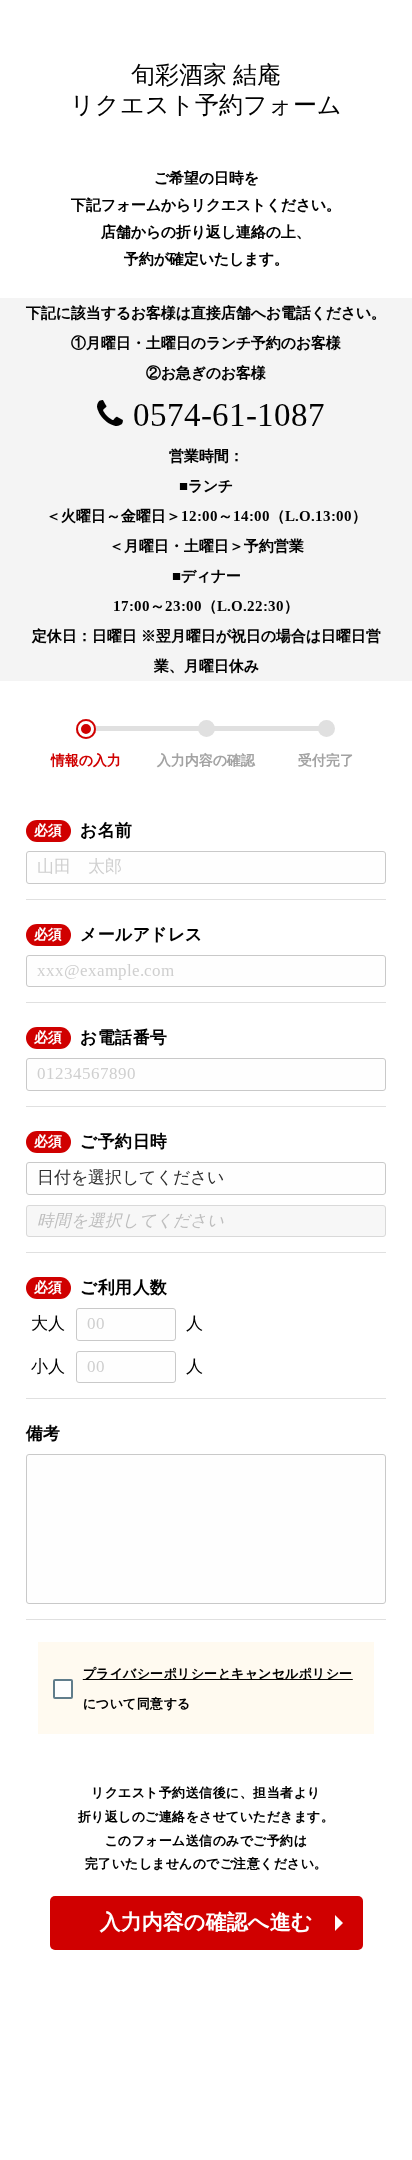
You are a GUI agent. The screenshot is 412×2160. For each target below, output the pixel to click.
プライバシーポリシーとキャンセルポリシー (218, 1673)
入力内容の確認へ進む (206, 1922)
